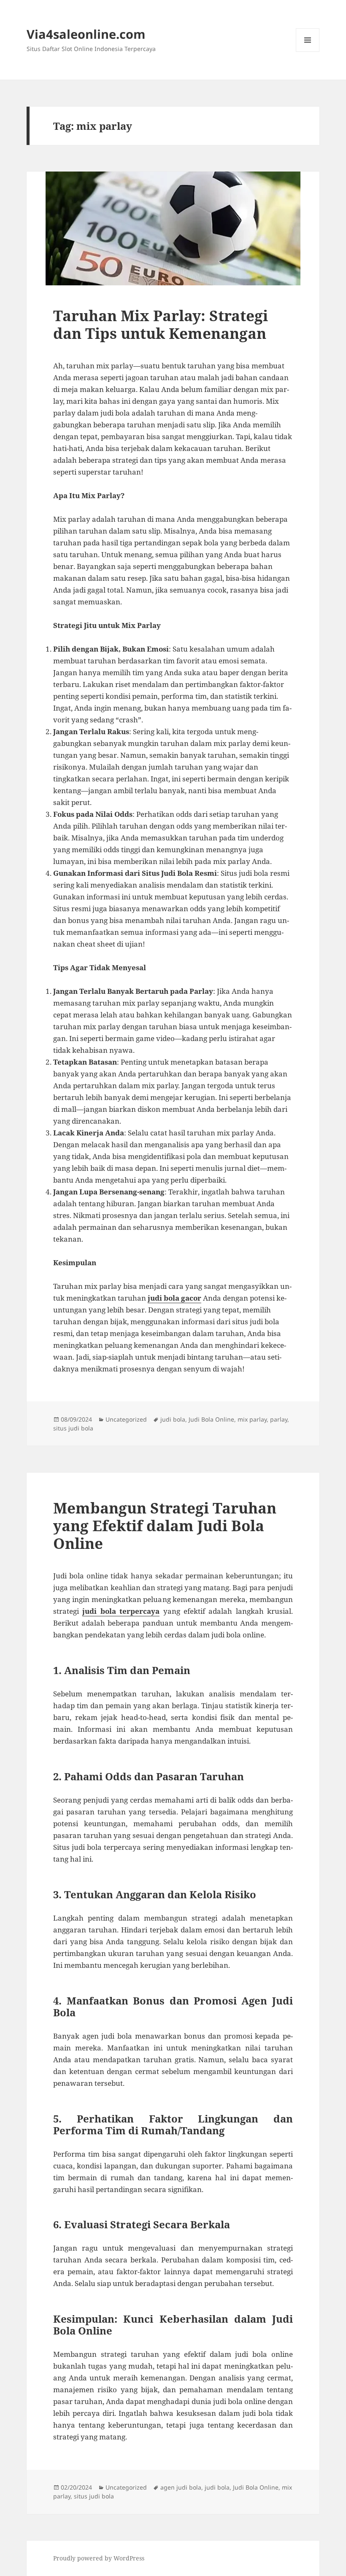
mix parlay (252, 1419)
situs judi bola (73, 1428)
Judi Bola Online (211, 1419)
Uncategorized (126, 1419)
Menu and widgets (308, 52)
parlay (279, 1419)
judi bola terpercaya (121, 1611)
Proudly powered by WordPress (99, 2558)
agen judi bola (181, 2487)
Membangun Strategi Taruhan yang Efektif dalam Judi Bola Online (165, 1525)
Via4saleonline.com (86, 34)
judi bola (173, 1419)
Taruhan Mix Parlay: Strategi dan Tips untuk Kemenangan (161, 324)
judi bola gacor (174, 1298)
